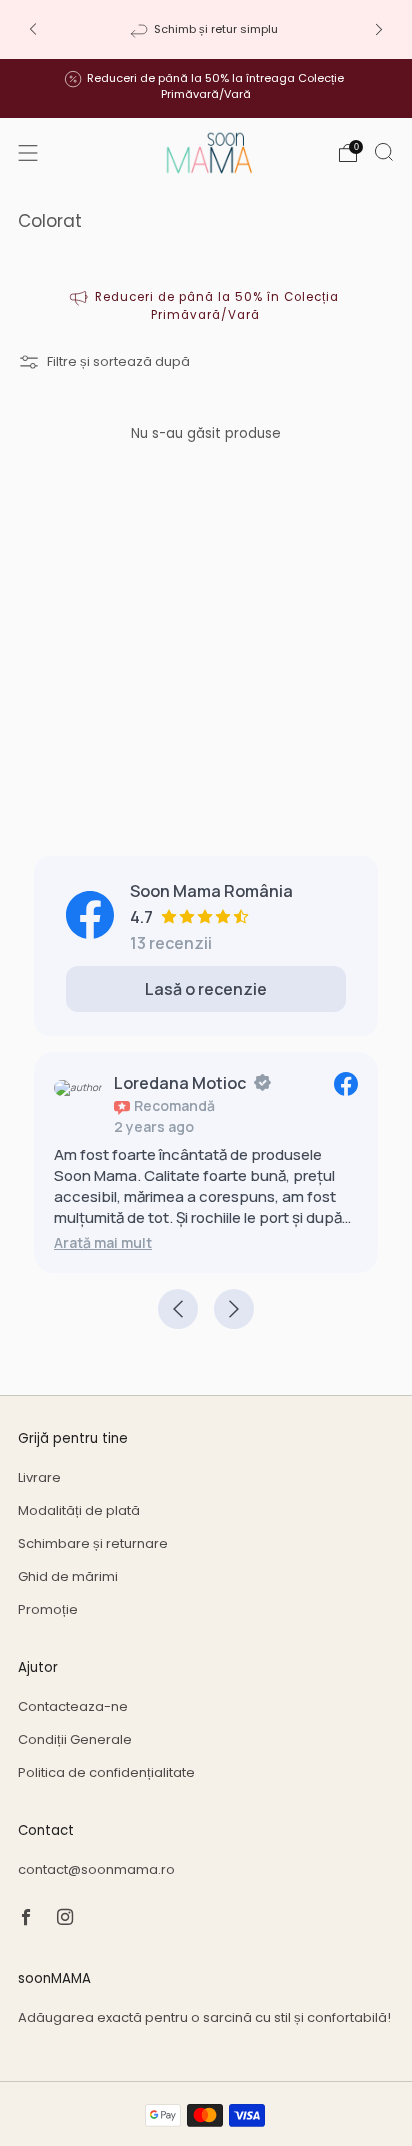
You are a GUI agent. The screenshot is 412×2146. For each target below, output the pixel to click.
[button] (103, 1242)
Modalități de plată (79, 1510)
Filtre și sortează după (118, 361)
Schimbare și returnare (93, 1543)
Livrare (39, 1477)
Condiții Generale (75, 1739)
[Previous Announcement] (33, 29)
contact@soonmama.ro (96, 1869)
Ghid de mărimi (68, 1576)
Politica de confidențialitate (106, 1772)
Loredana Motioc (180, 1083)
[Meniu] (28, 153)
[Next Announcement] (379, 29)
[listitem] (205, 29)
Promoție (48, 1609)
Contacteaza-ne (73, 1706)
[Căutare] (384, 152)
